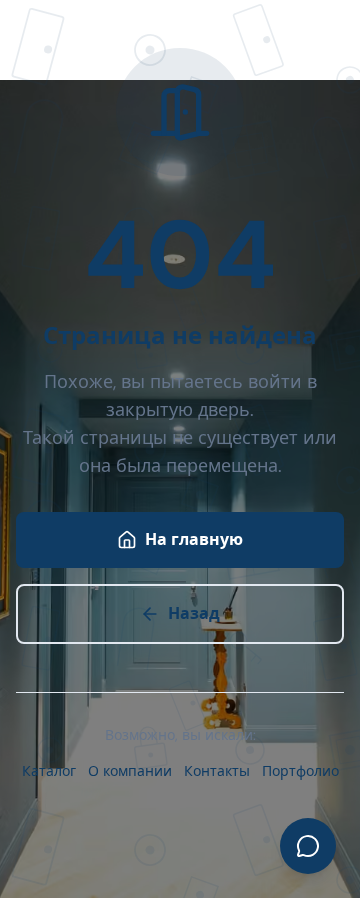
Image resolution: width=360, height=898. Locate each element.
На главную (194, 539)
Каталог (49, 771)
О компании (130, 771)
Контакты (217, 771)
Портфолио (300, 771)
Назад (194, 613)
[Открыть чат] (308, 846)
